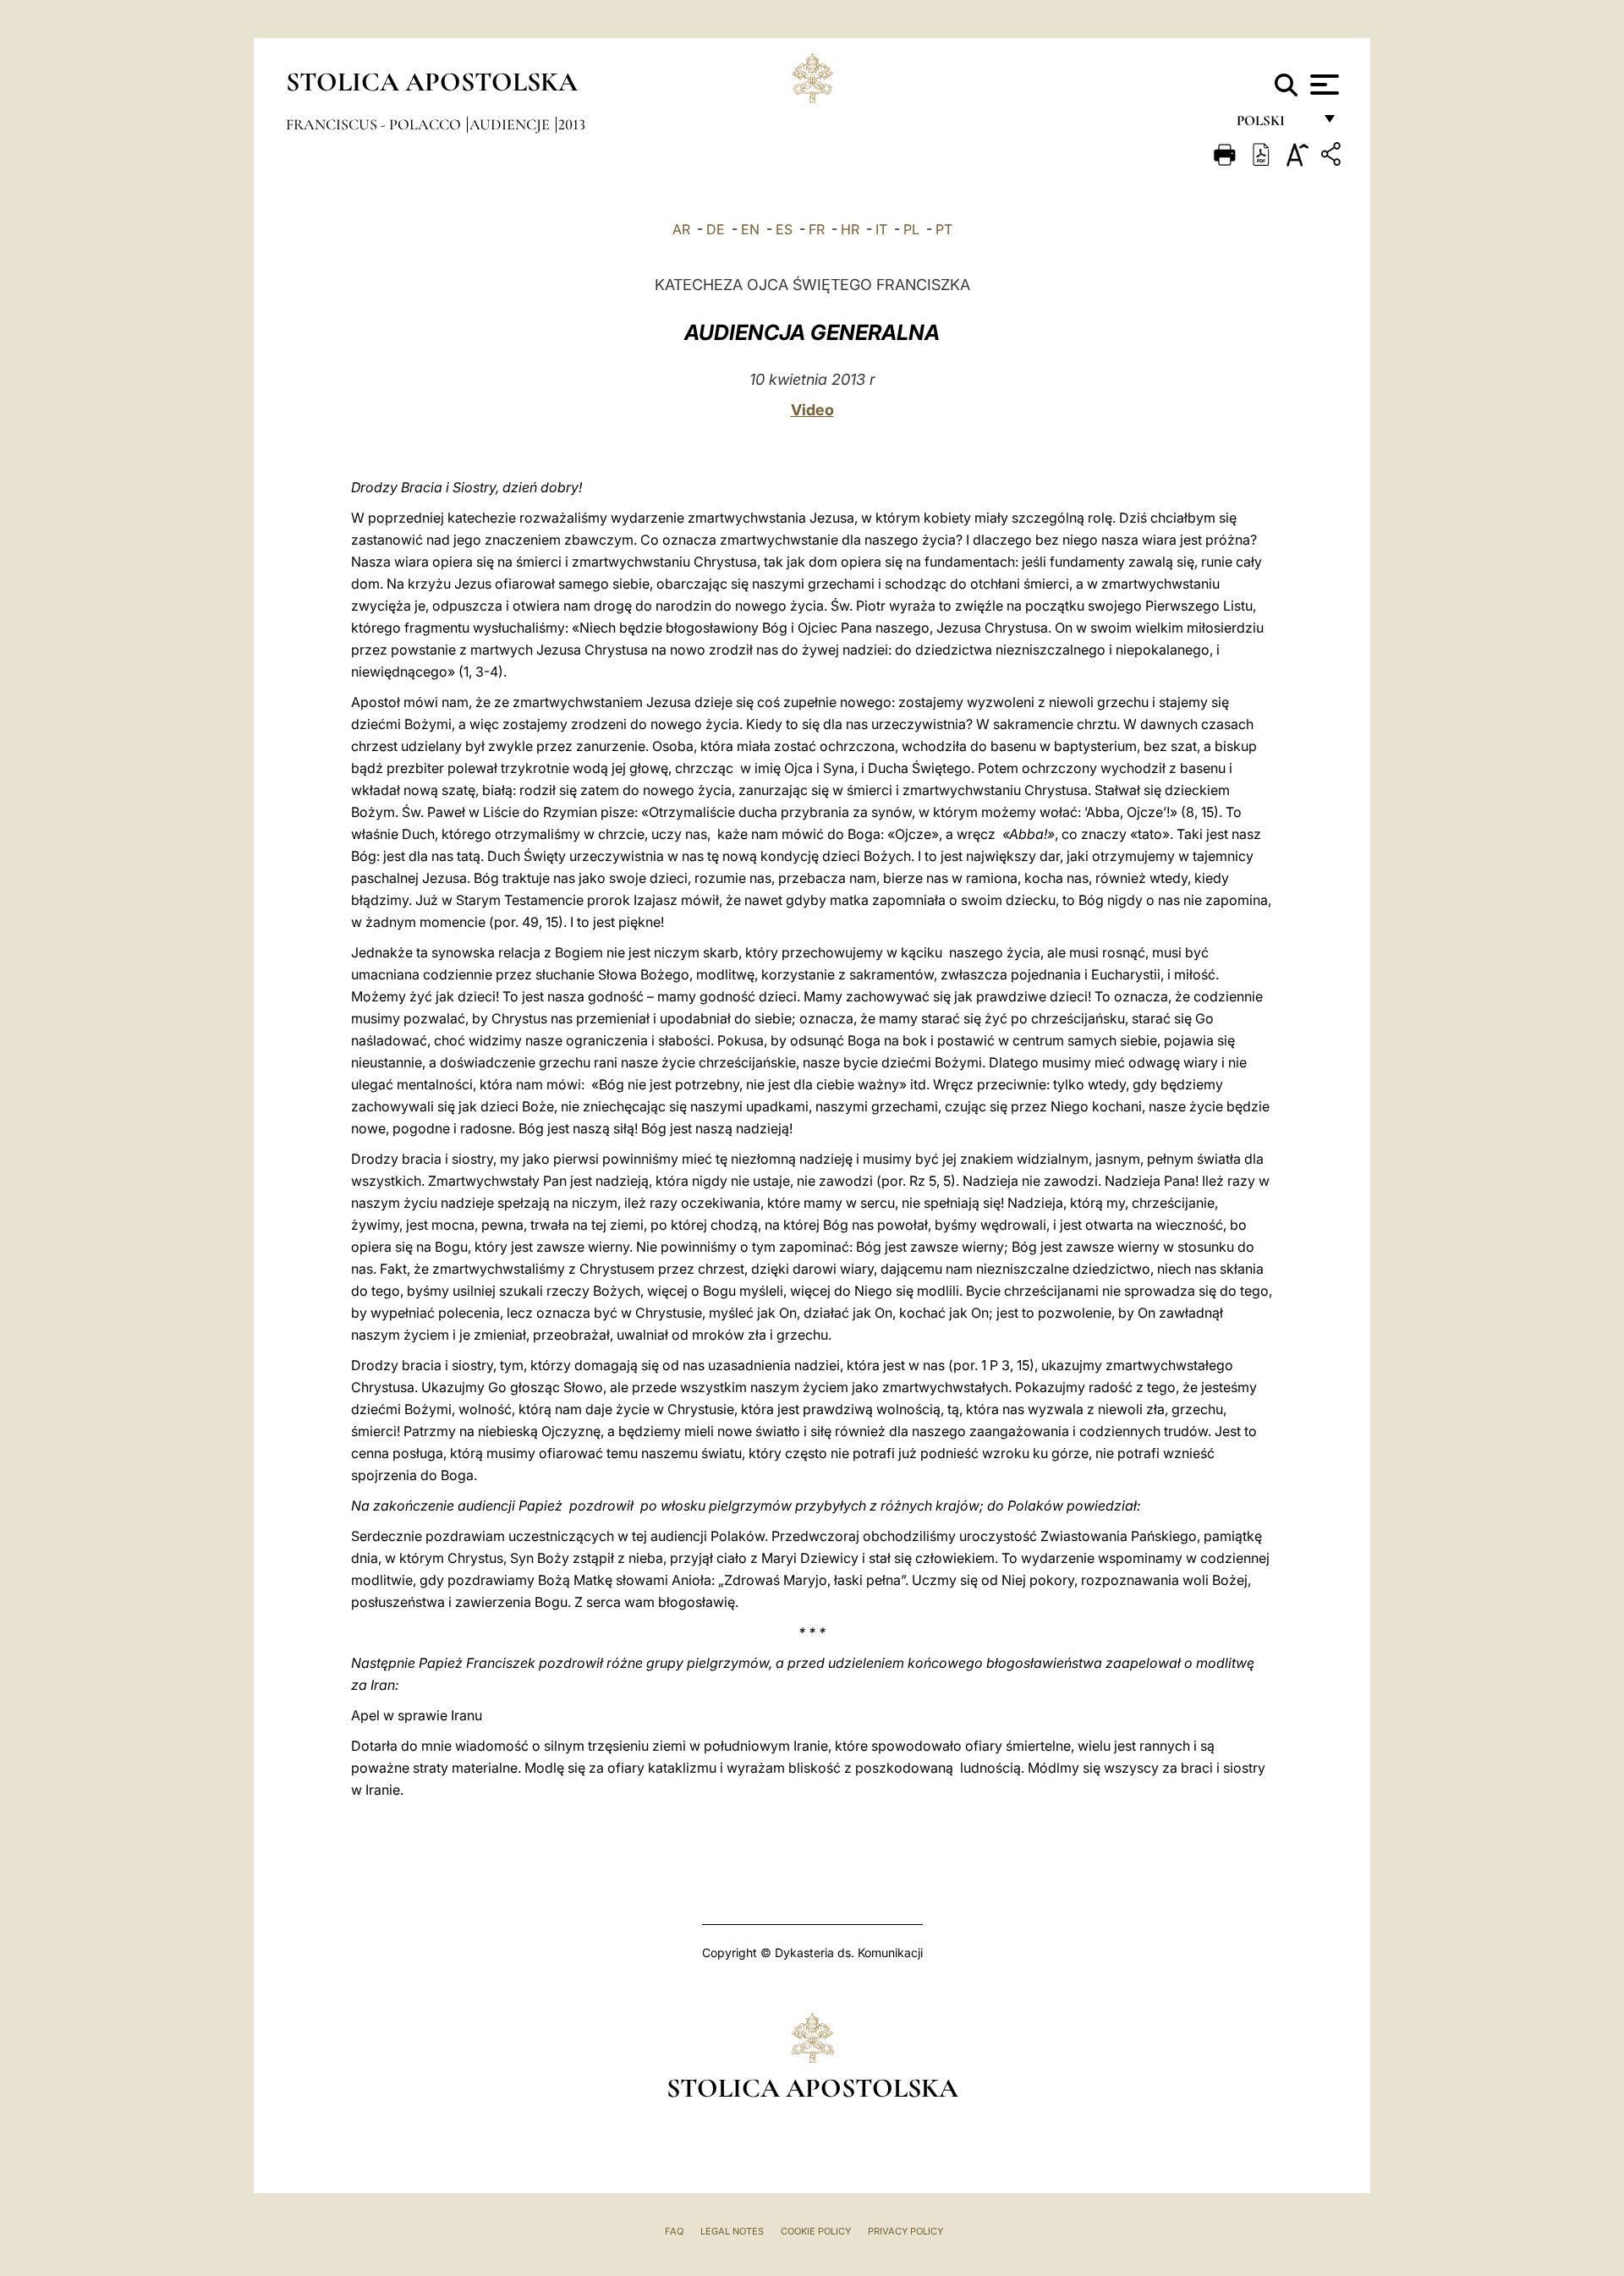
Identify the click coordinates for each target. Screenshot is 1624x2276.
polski (1274, 125)
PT (944, 229)
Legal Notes (732, 2231)
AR (681, 229)
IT (881, 229)
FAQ (674, 2231)
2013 (572, 124)
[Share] (1333, 157)
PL (911, 229)
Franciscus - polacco (375, 124)
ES (784, 229)
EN (750, 229)
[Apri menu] (1322, 85)
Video (812, 410)
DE (716, 229)
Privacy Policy (905, 2231)
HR (850, 229)
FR (817, 229)
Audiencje (511, 124)
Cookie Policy (816, 2231)
